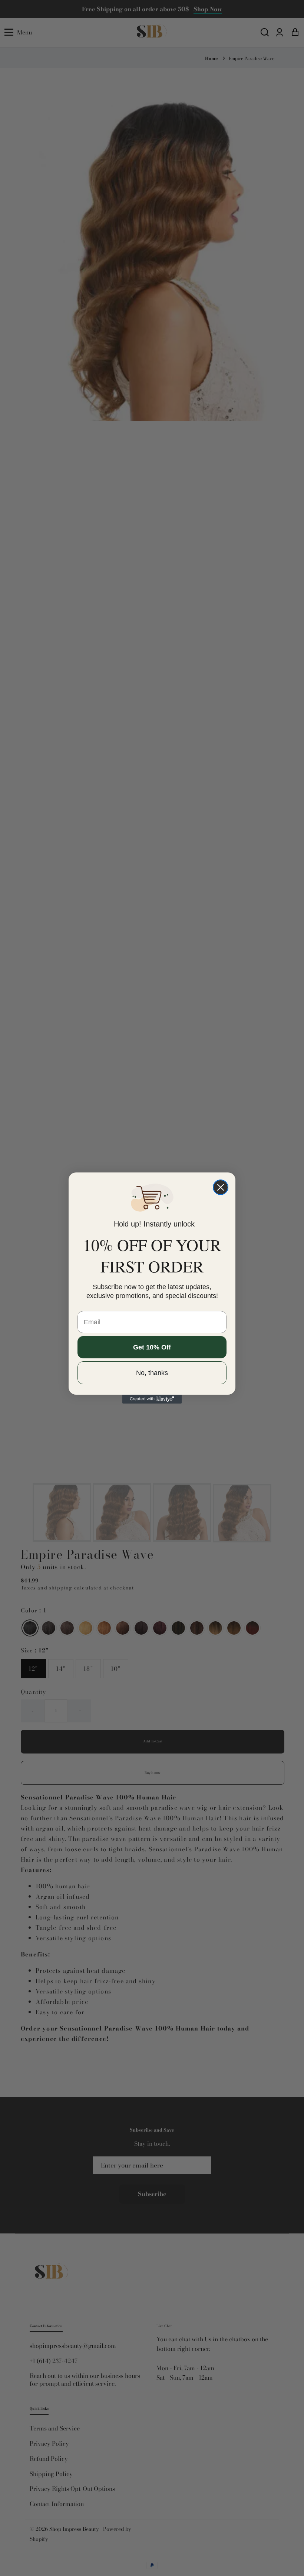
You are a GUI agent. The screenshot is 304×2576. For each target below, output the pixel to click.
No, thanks (152, 1373)
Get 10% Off (152, 1347)
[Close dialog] (221, 1187)
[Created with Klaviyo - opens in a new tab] (152, 1399)
